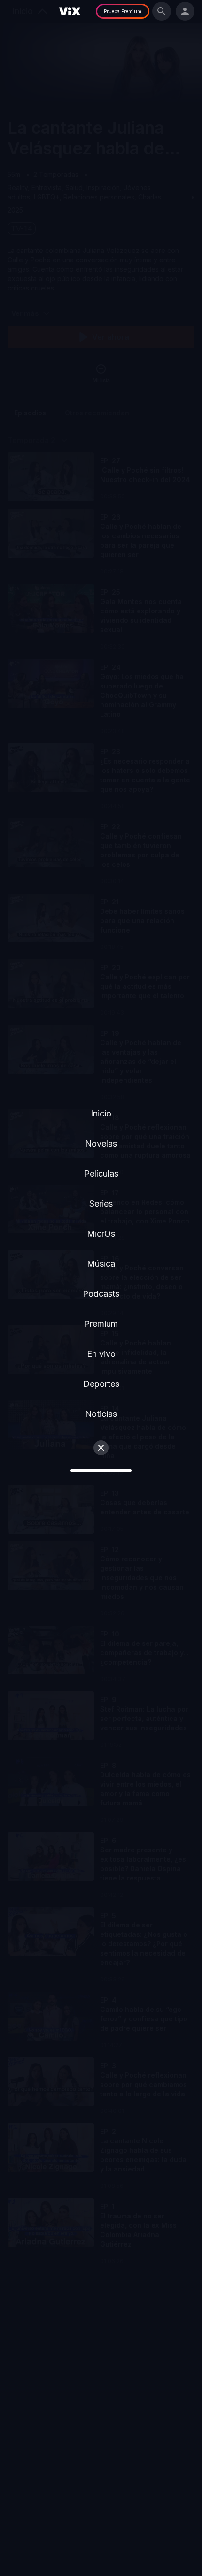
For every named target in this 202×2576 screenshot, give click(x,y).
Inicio (101, 1113)
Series (101, 1204)
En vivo (101, 1354)
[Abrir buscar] (162, 11)
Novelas (101, 1143)
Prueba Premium (123, 11)
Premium (101, 1324)
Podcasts (101, 1294)
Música (101, 1264)
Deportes (101, 1384)
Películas (101, 1173)
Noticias (101, 1414)
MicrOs (101, 1234)
